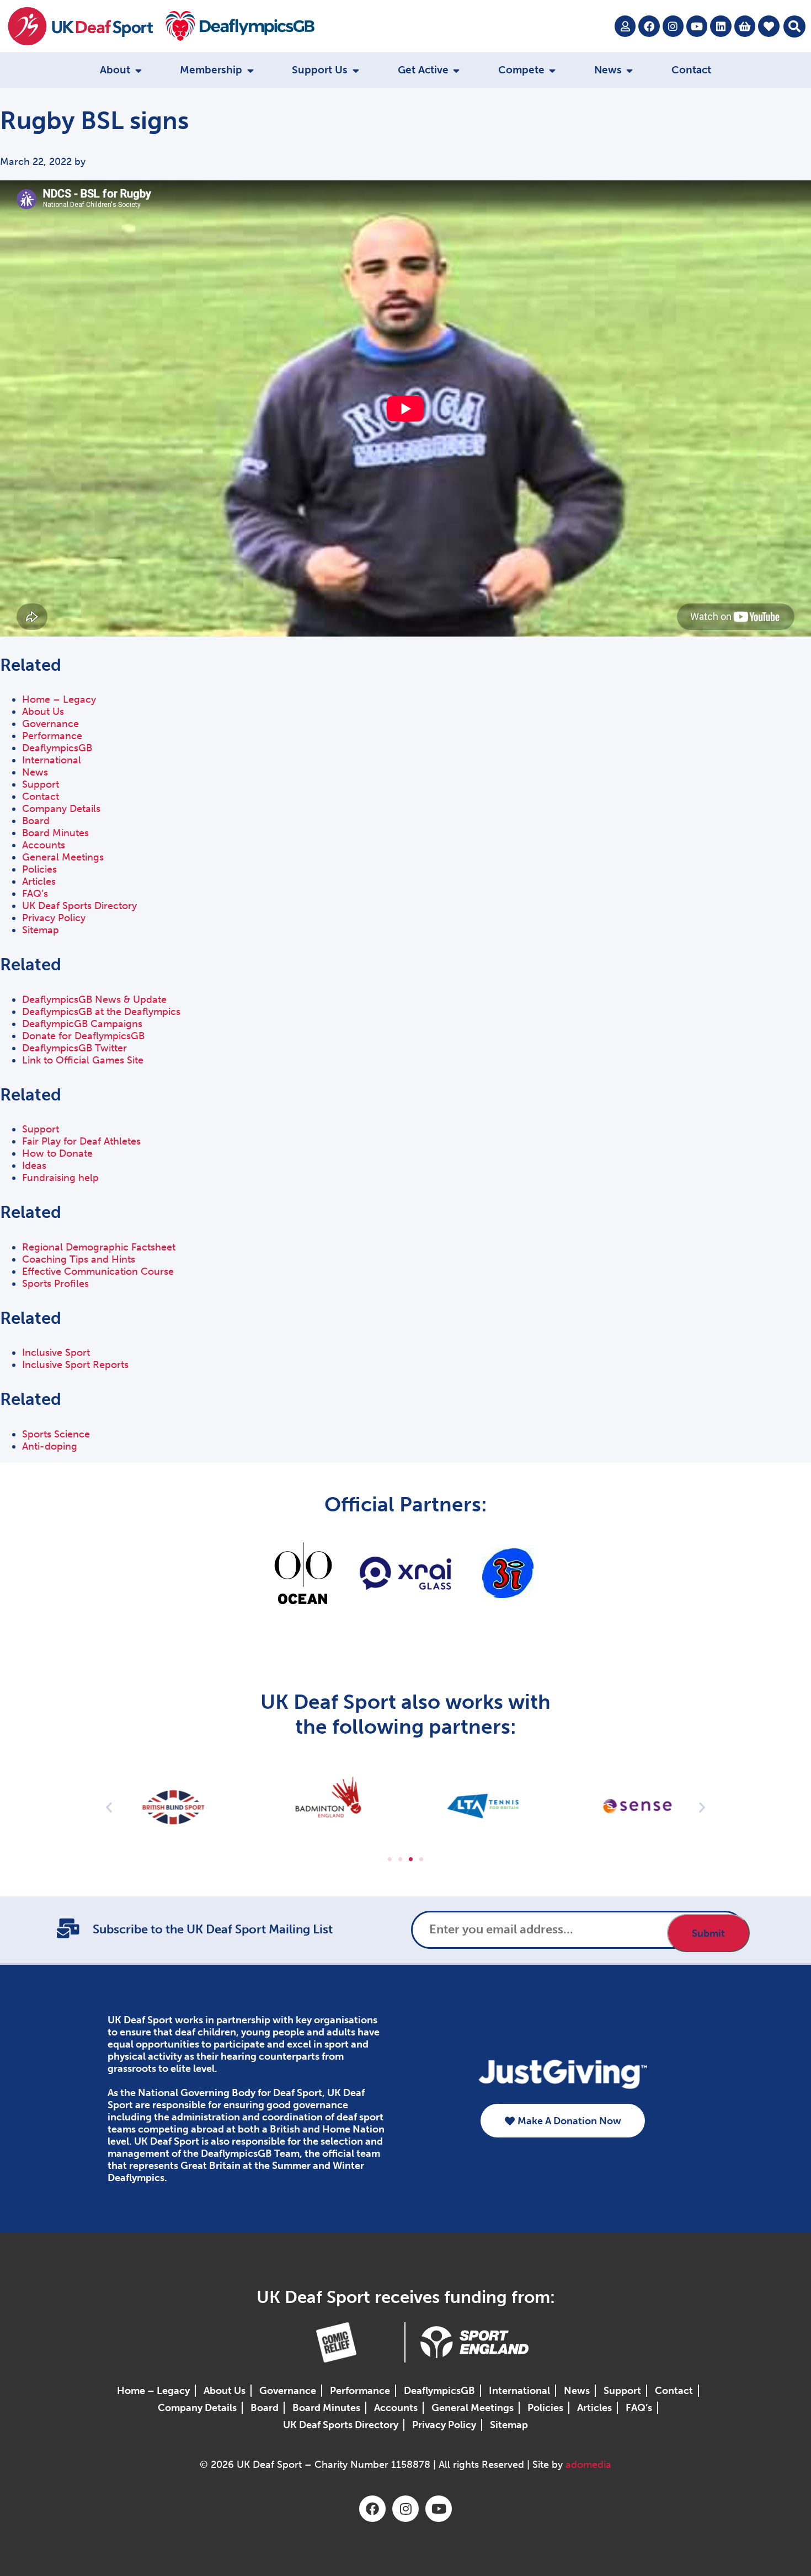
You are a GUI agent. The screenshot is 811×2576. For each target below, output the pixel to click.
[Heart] (769, 26)
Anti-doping (50, 1446)
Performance (52, 736)
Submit (708, 1933)
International (52, 760)
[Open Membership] (250, 70)
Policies (39, 869)
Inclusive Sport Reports (75, 1365)
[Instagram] (673, 26)
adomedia (588, 2465)
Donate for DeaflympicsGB (83, 1036)
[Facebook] (649, 26)
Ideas (34, 1166)
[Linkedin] (721, 26)
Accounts (44, 845)
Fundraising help (60, 1178)
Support (41, 784)
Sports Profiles (55, 1284)
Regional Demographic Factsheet (99, 1247)
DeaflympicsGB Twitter (74, 1048)
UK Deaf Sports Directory (79, 906)
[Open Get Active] (457, 70)
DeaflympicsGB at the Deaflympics (101, 1012)
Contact (41, 797)
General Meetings (63, 857)
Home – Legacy (59, 699)
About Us (43, 712)
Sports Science (56, 1434)
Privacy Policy (54, 918)
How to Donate (57, 1153)
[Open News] (630, 70)
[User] (625, 26)
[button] (794, 26)
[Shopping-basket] (745, 26)
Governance (50, 724)
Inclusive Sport (56, 1353)
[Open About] (138, 70)
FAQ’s (35, 894)
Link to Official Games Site (83, 1060)
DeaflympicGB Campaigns (82, 1024)
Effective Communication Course (98, 1271)
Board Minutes (55, 833)
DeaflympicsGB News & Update (94, 1000)
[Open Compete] (553, 70)
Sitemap (41, 930)
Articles (39, 881)
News (35, 772)
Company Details (61, 809)
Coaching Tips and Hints (79, 1259)
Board (36, 821)
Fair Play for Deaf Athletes (81, 1141)
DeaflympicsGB (57, 748)
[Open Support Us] (356, 70)
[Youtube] (697, 26)
